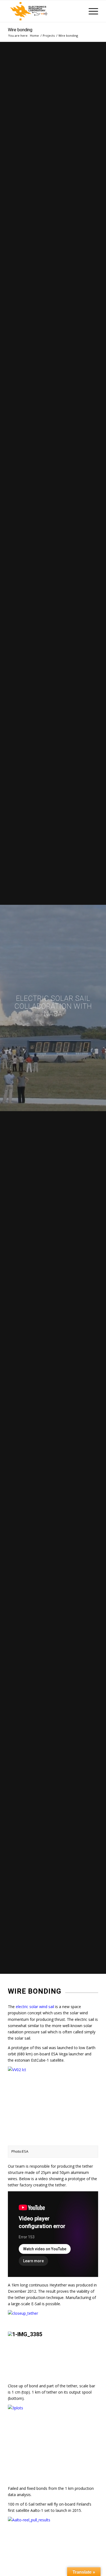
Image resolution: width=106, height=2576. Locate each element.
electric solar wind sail (35, 2007)
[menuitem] (91, 11)
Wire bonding (20, 30)
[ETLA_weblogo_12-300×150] (44, 11)
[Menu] (91, 11)
